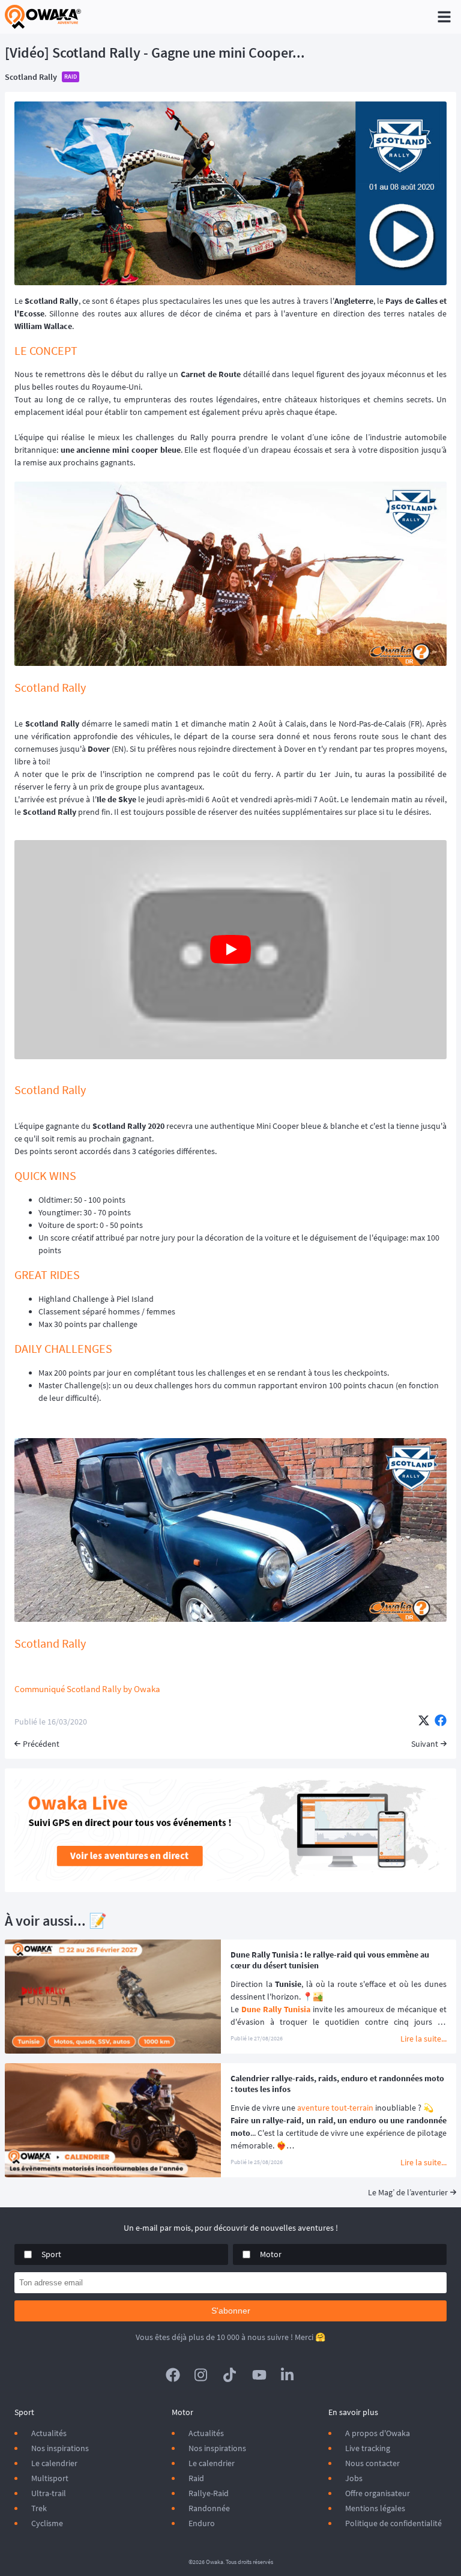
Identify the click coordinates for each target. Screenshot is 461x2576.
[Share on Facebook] (441, 1722)
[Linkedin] (288, 2375)
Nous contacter (372, 2463)
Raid (196, 2478)
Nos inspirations (60, 2448)
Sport (51, 2254)
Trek (39, 2508)
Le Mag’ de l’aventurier (408, 2192)
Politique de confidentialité (393, 2523)
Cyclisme (47, 2523)
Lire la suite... (423, 2039)
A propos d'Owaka (378, 2433)
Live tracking (368, 2448)
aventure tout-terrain (335, 2108)
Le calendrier (54, 2463)
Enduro (202, 2523)
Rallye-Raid (209, 2493)
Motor (271, 2254)
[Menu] (444, 17)
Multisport (50, 2478)
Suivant (425, 1744)
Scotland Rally (31, 77)
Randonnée (209, 2508)
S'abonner (231, 2311)
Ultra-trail (49, 2493)
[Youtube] (259, 2375)
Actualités (49, 2433)
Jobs (354, 2478)
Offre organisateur (378, 2493)
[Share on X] (424, 1722)
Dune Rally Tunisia (276, 2009)
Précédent (41, 1744)
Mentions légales (375, 2508)
